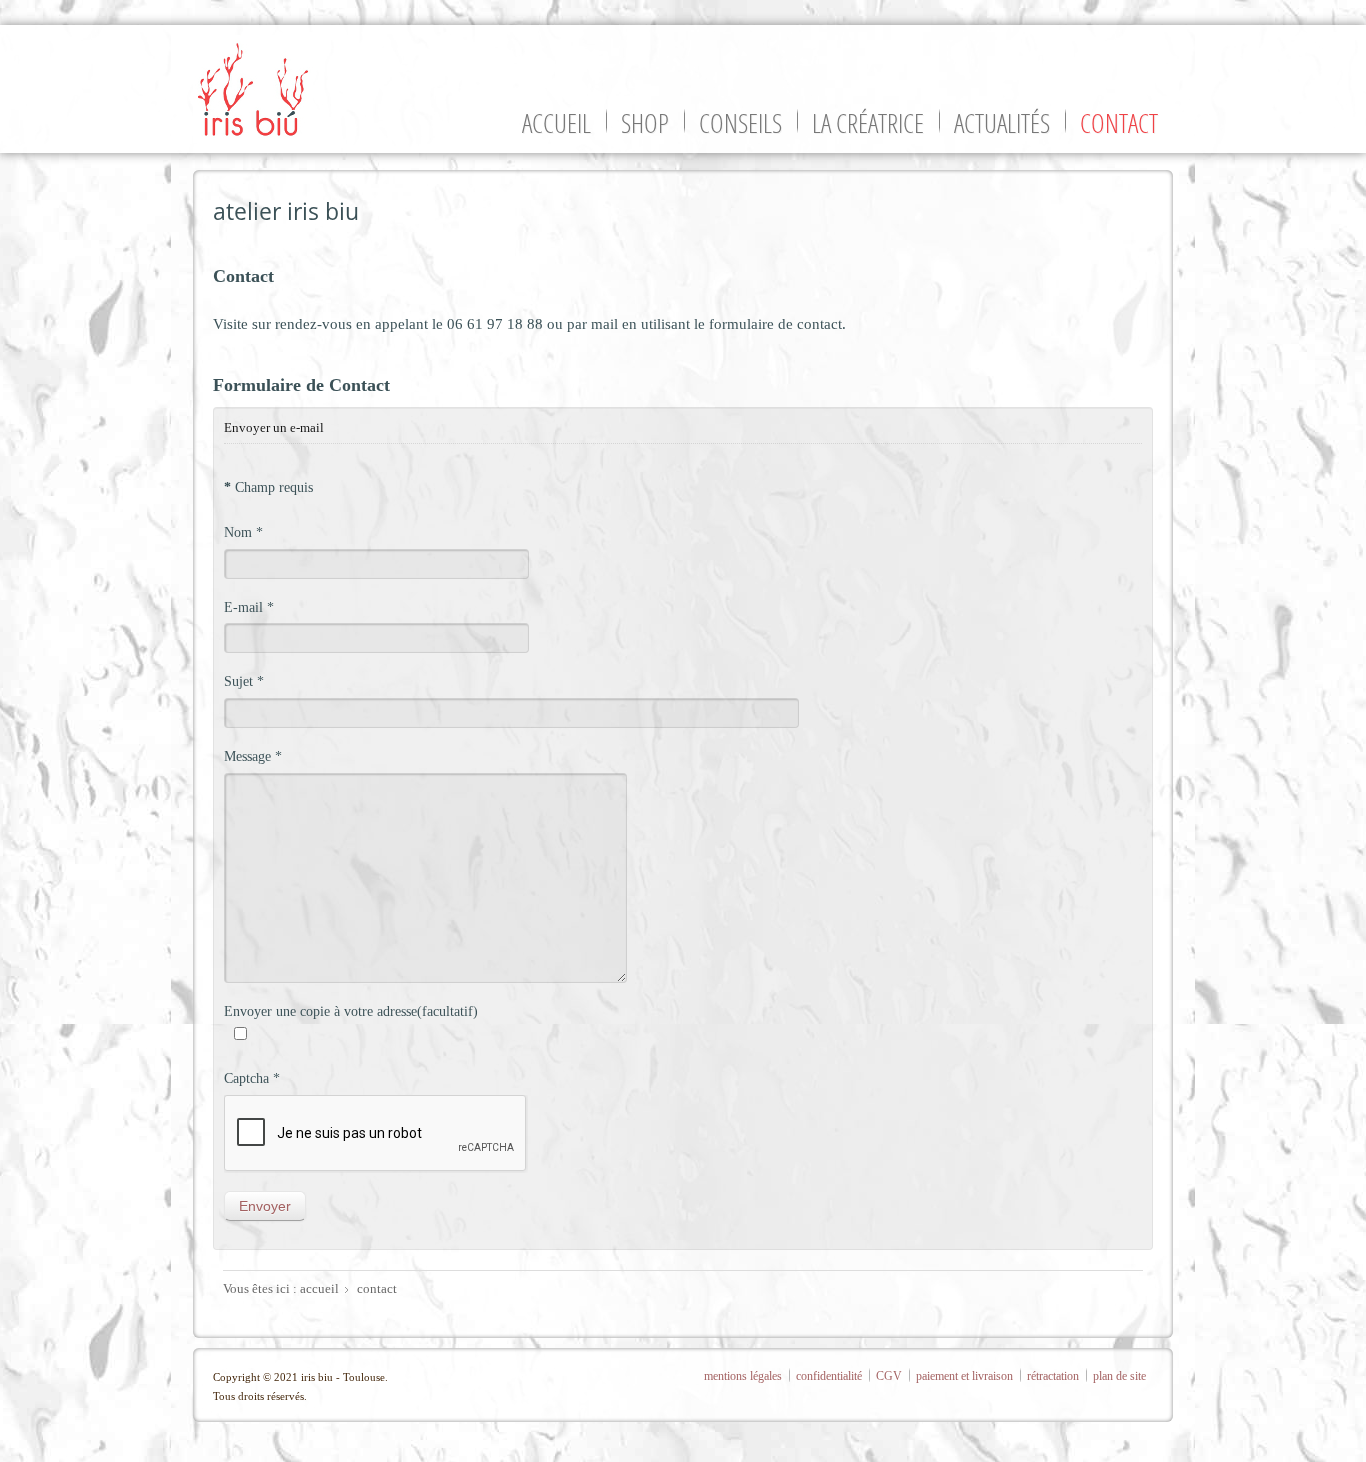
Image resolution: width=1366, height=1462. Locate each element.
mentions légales (743, 1376)
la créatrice (868, 123)
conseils (740, 123)
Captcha (252, 1078)
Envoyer (265, 1206)
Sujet (244, 681)
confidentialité (829, 1376)
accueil (556, 123)
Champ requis (268, 487)
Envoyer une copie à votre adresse (320, 1011)
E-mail (249, 607)
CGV (889, 1376)
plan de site (1119, 1376)
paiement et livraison (964, 1376)
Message (253, 756)
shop (645, 123)
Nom (243, 532)
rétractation (1053, 1376)
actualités (1002, 123)
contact (1119, 123)
